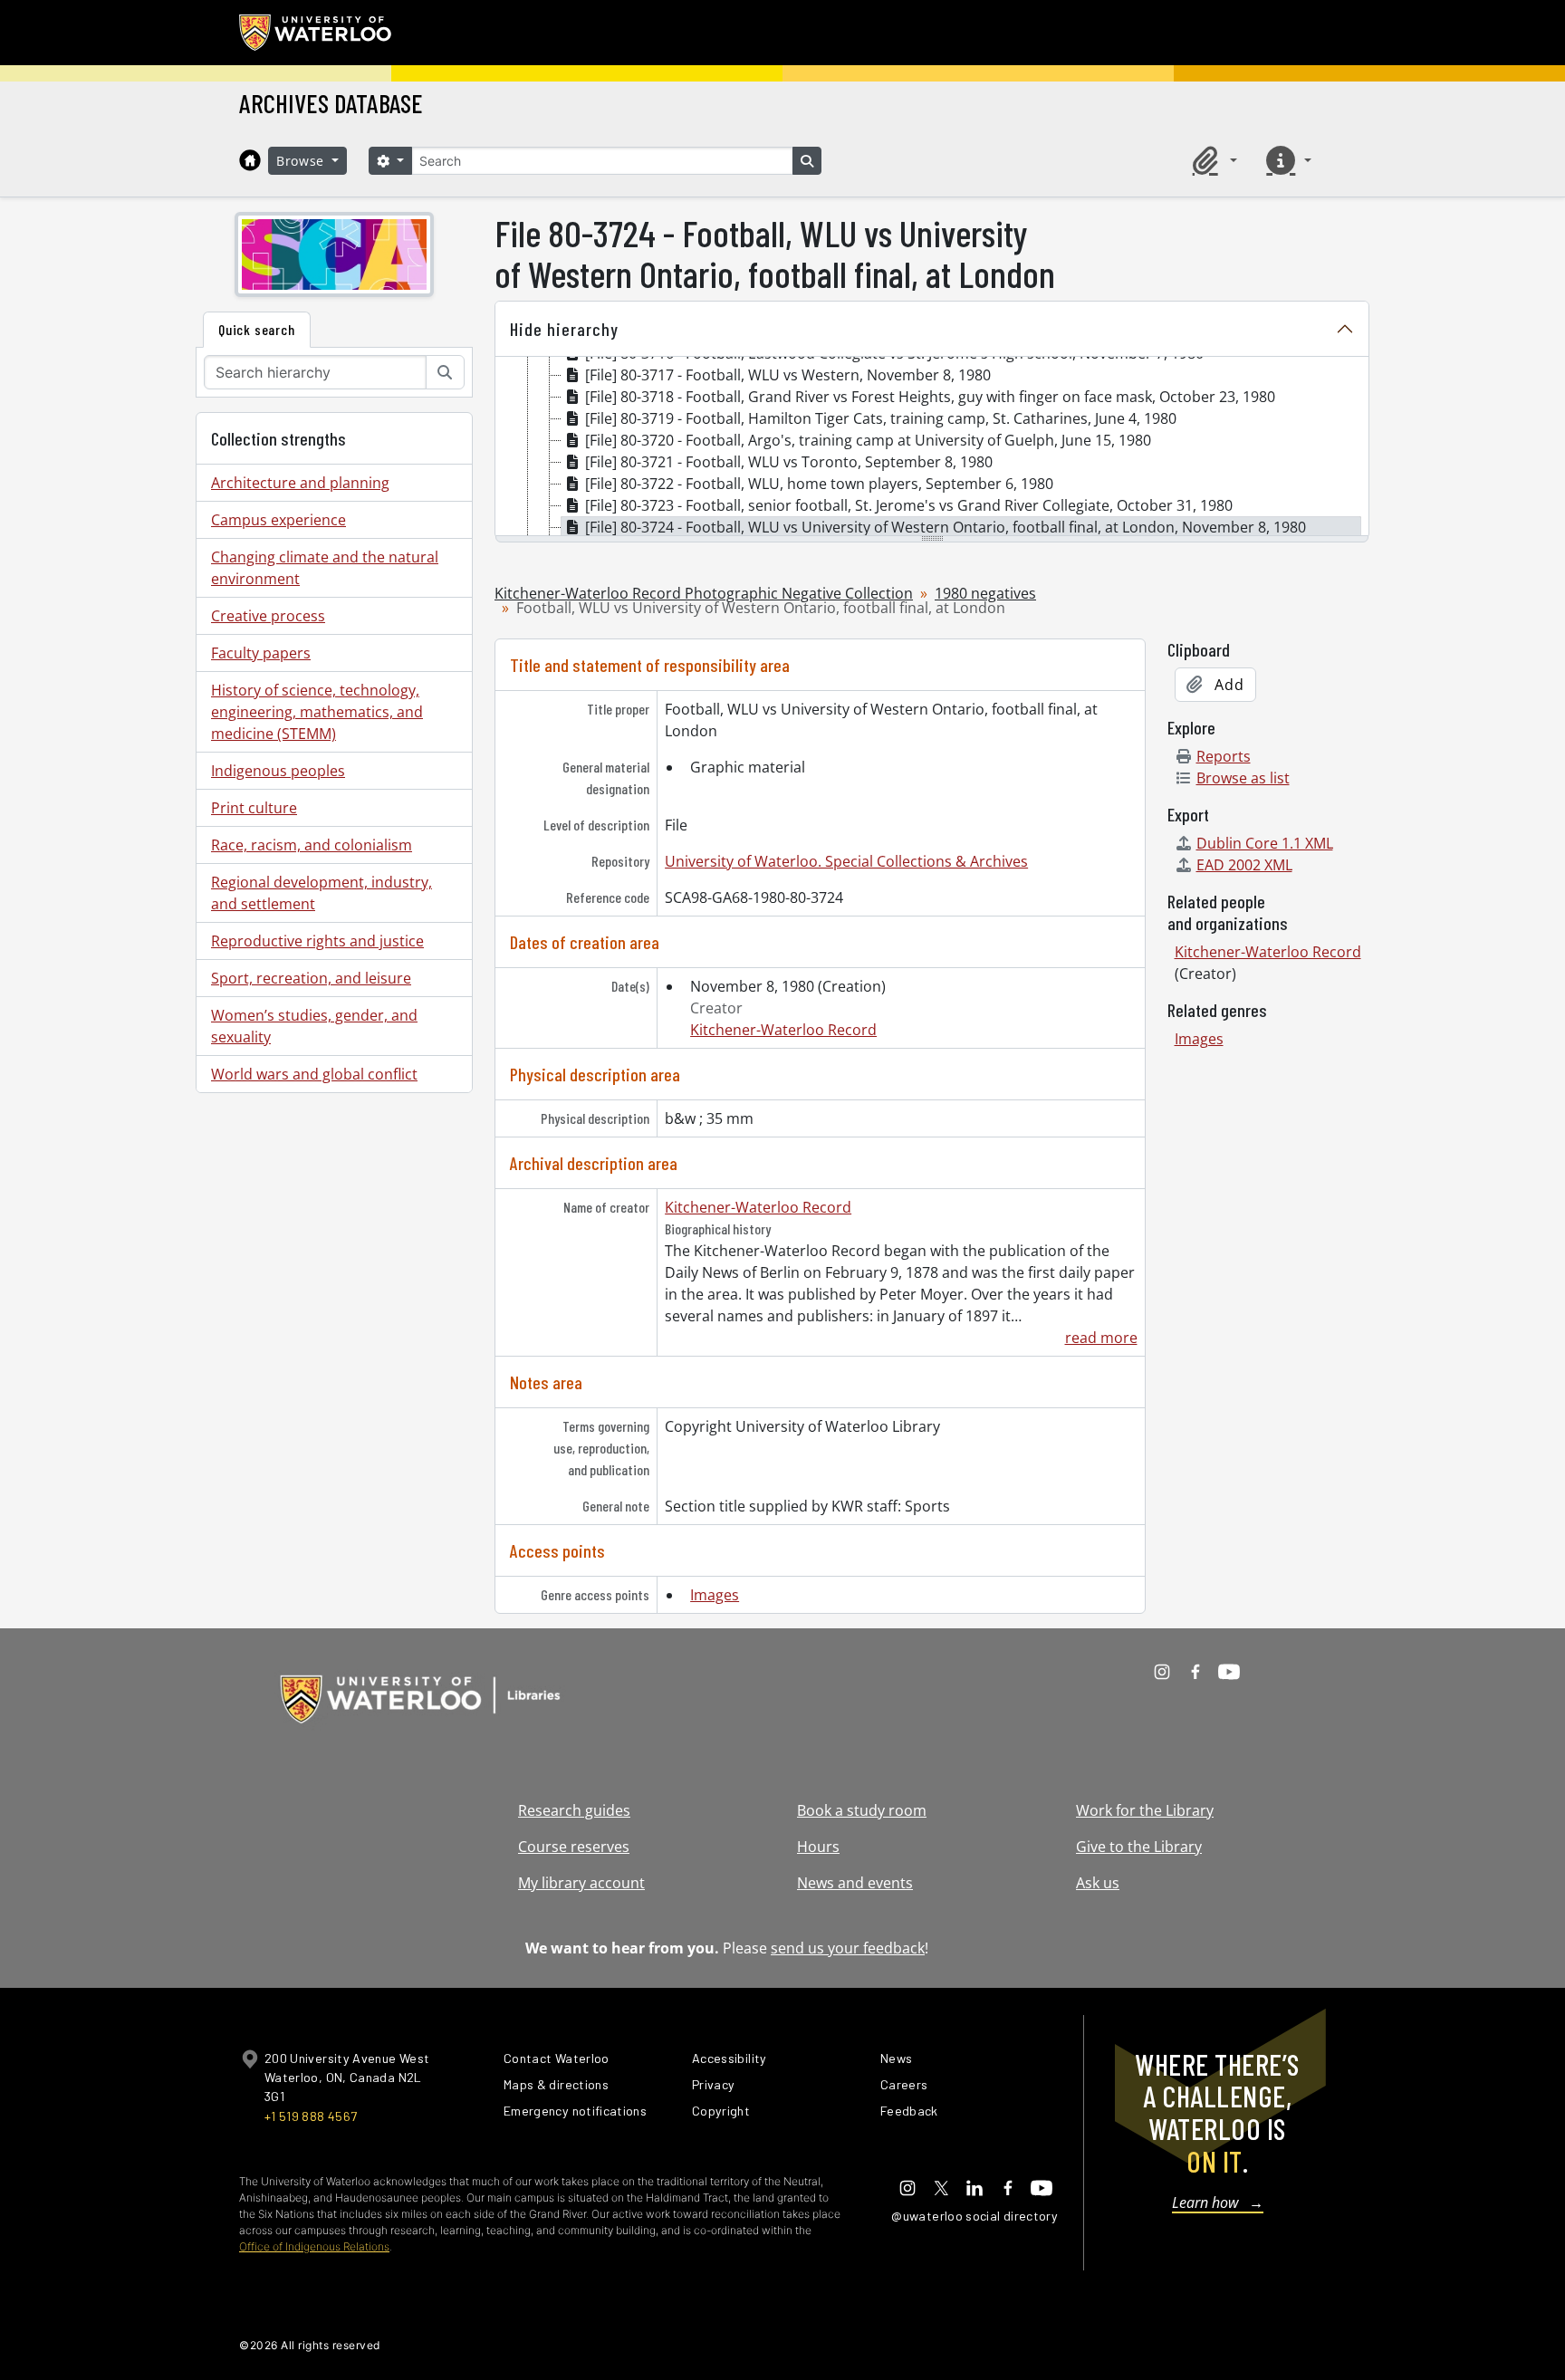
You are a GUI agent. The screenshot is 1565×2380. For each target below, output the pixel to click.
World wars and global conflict (314, 1074)
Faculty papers (261, 653)
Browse (302, 161)
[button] (1212, 160)
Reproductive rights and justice (317, 941)
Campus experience (278, 520)
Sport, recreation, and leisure (311, 978)
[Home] (250, 160)
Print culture (254, 808)
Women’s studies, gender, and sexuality (314, 1026)
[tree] (932, 447)
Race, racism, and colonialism (312, 845)
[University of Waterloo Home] (316, 33)
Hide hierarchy (564, 329)
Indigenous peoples (278, 771)
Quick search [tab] (257, 329)
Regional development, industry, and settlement (322, 893)
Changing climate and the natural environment (325, 568)
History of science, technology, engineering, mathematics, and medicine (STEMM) (317, 712)
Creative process (268, 616)
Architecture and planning (300, 483)
